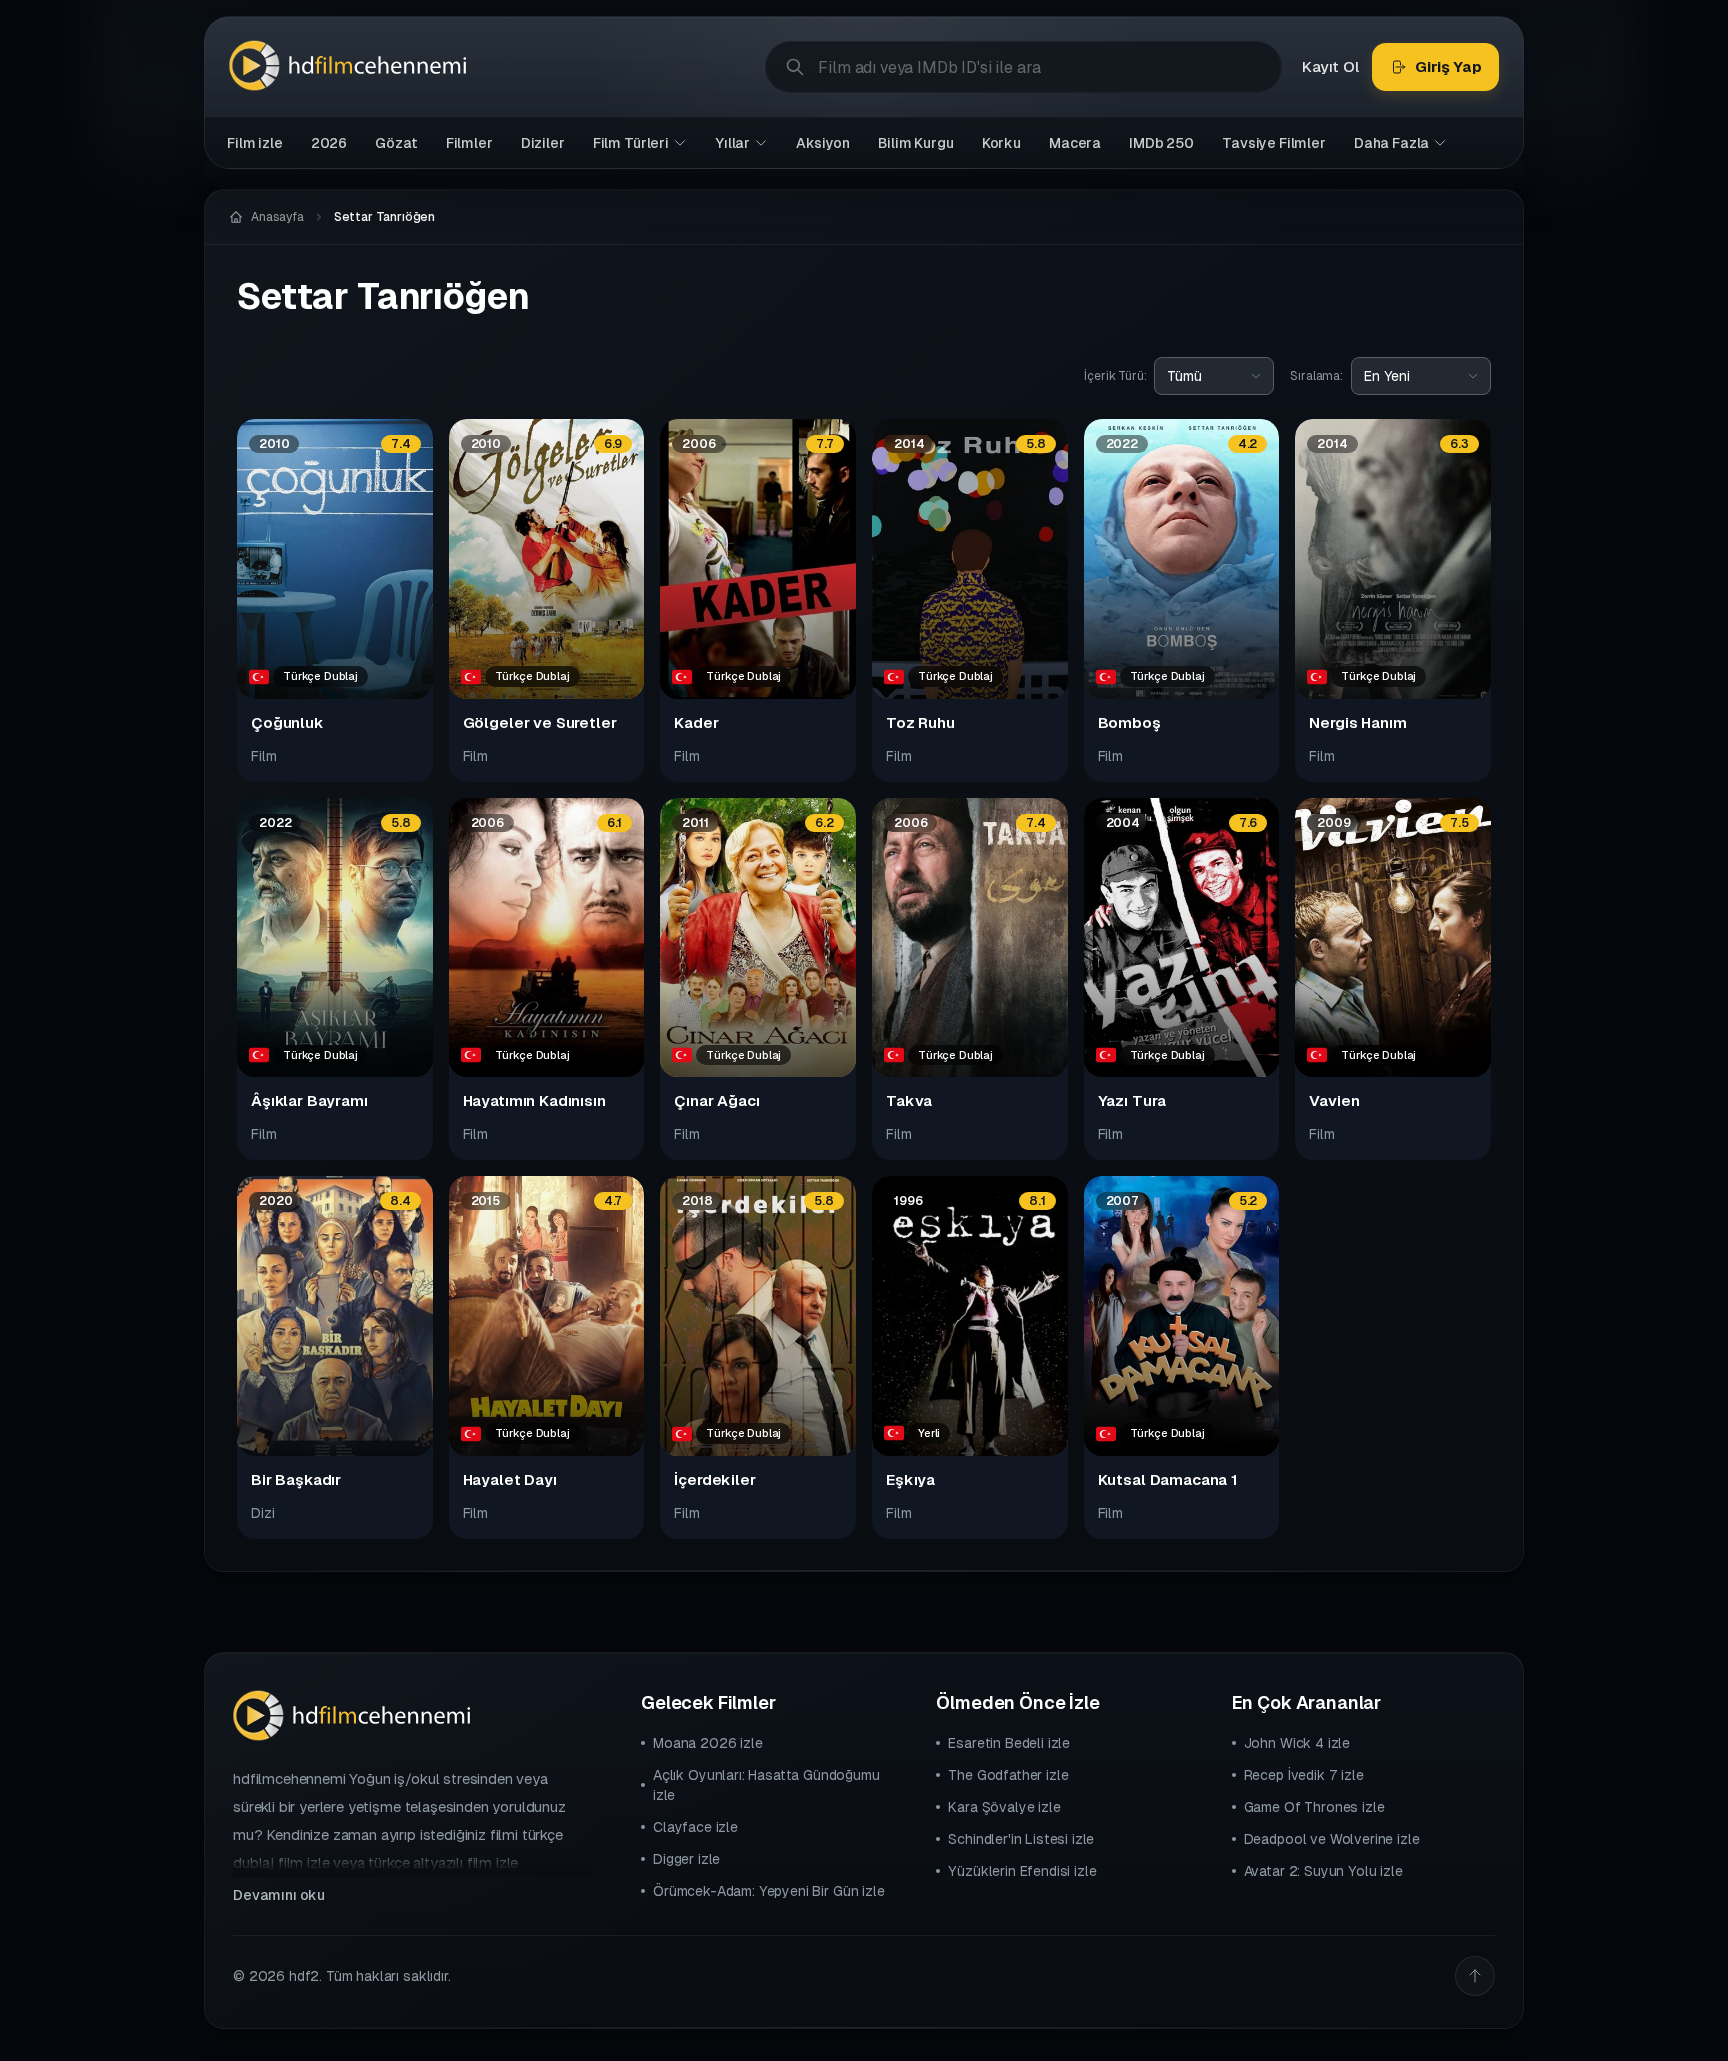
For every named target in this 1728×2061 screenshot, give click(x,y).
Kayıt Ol (1330, 66)
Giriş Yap (1448, 66)
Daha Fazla (1391, 143)
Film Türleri (631, 143)
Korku (1001, 143)
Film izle (255, 143)
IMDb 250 (1161, 143)
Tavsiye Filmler (1274, 143)
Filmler (469, 143)
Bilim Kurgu (915, 143)
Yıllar (732, 143)
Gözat (396, 143)
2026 (329, 143)
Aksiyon (823, 143)
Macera (1075, 143)
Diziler (543, 143)
